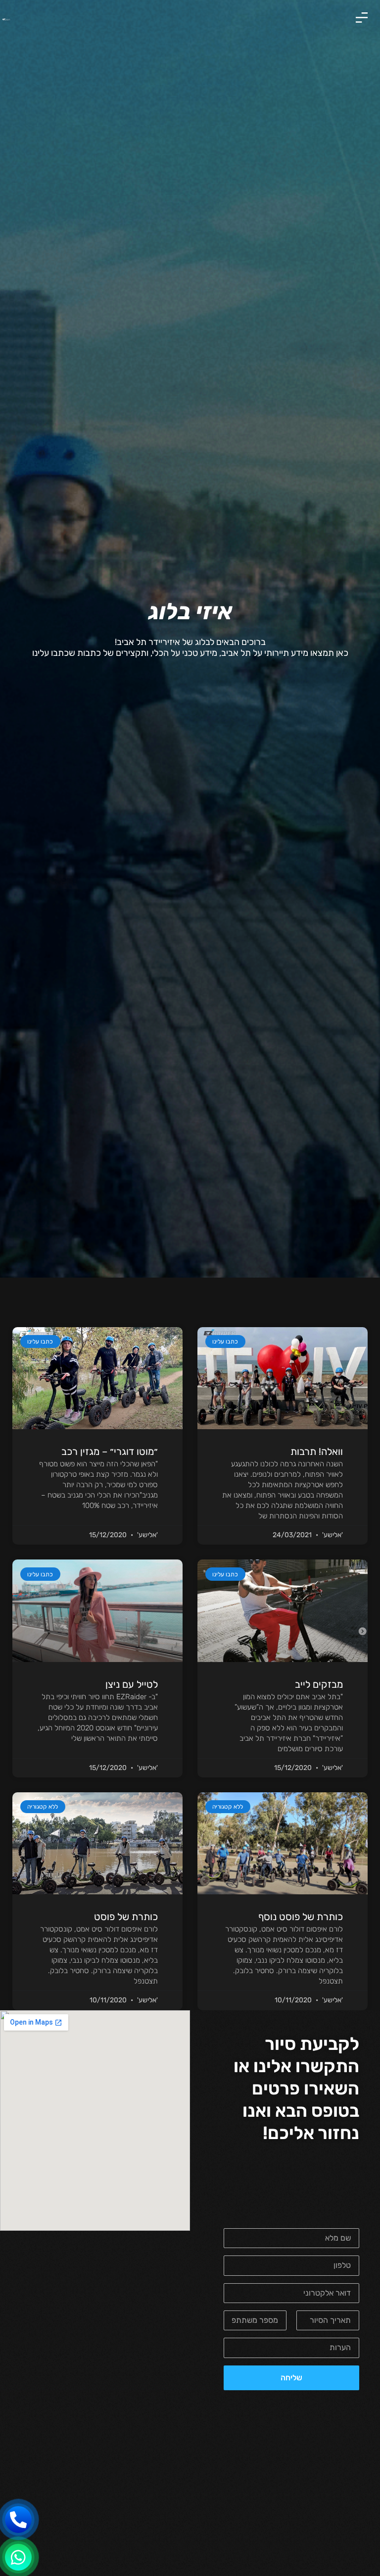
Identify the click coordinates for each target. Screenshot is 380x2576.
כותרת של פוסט (126, 1917)
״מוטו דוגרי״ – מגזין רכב (110, 1451)
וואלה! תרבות (317, 1451)
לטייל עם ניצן (132, 1684)
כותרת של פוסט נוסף (301, 1917)
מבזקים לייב (319, 1684)
